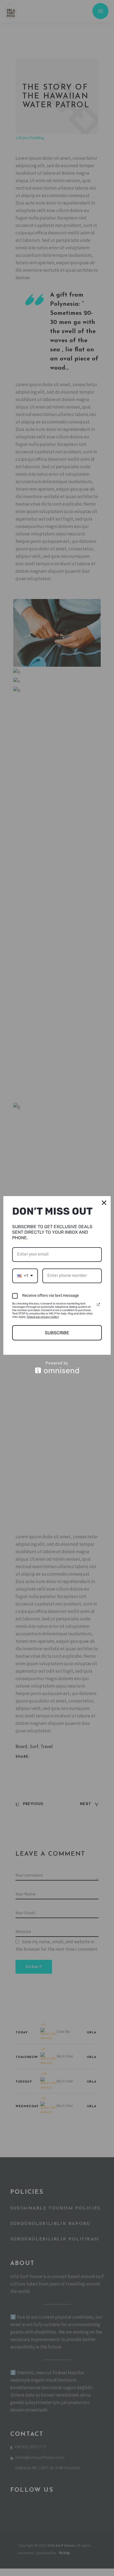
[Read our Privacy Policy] (99, 1304)
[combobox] (25, 1276)
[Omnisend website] (57, 1367)
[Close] (104, 1203)
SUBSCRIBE (57, 1333)
